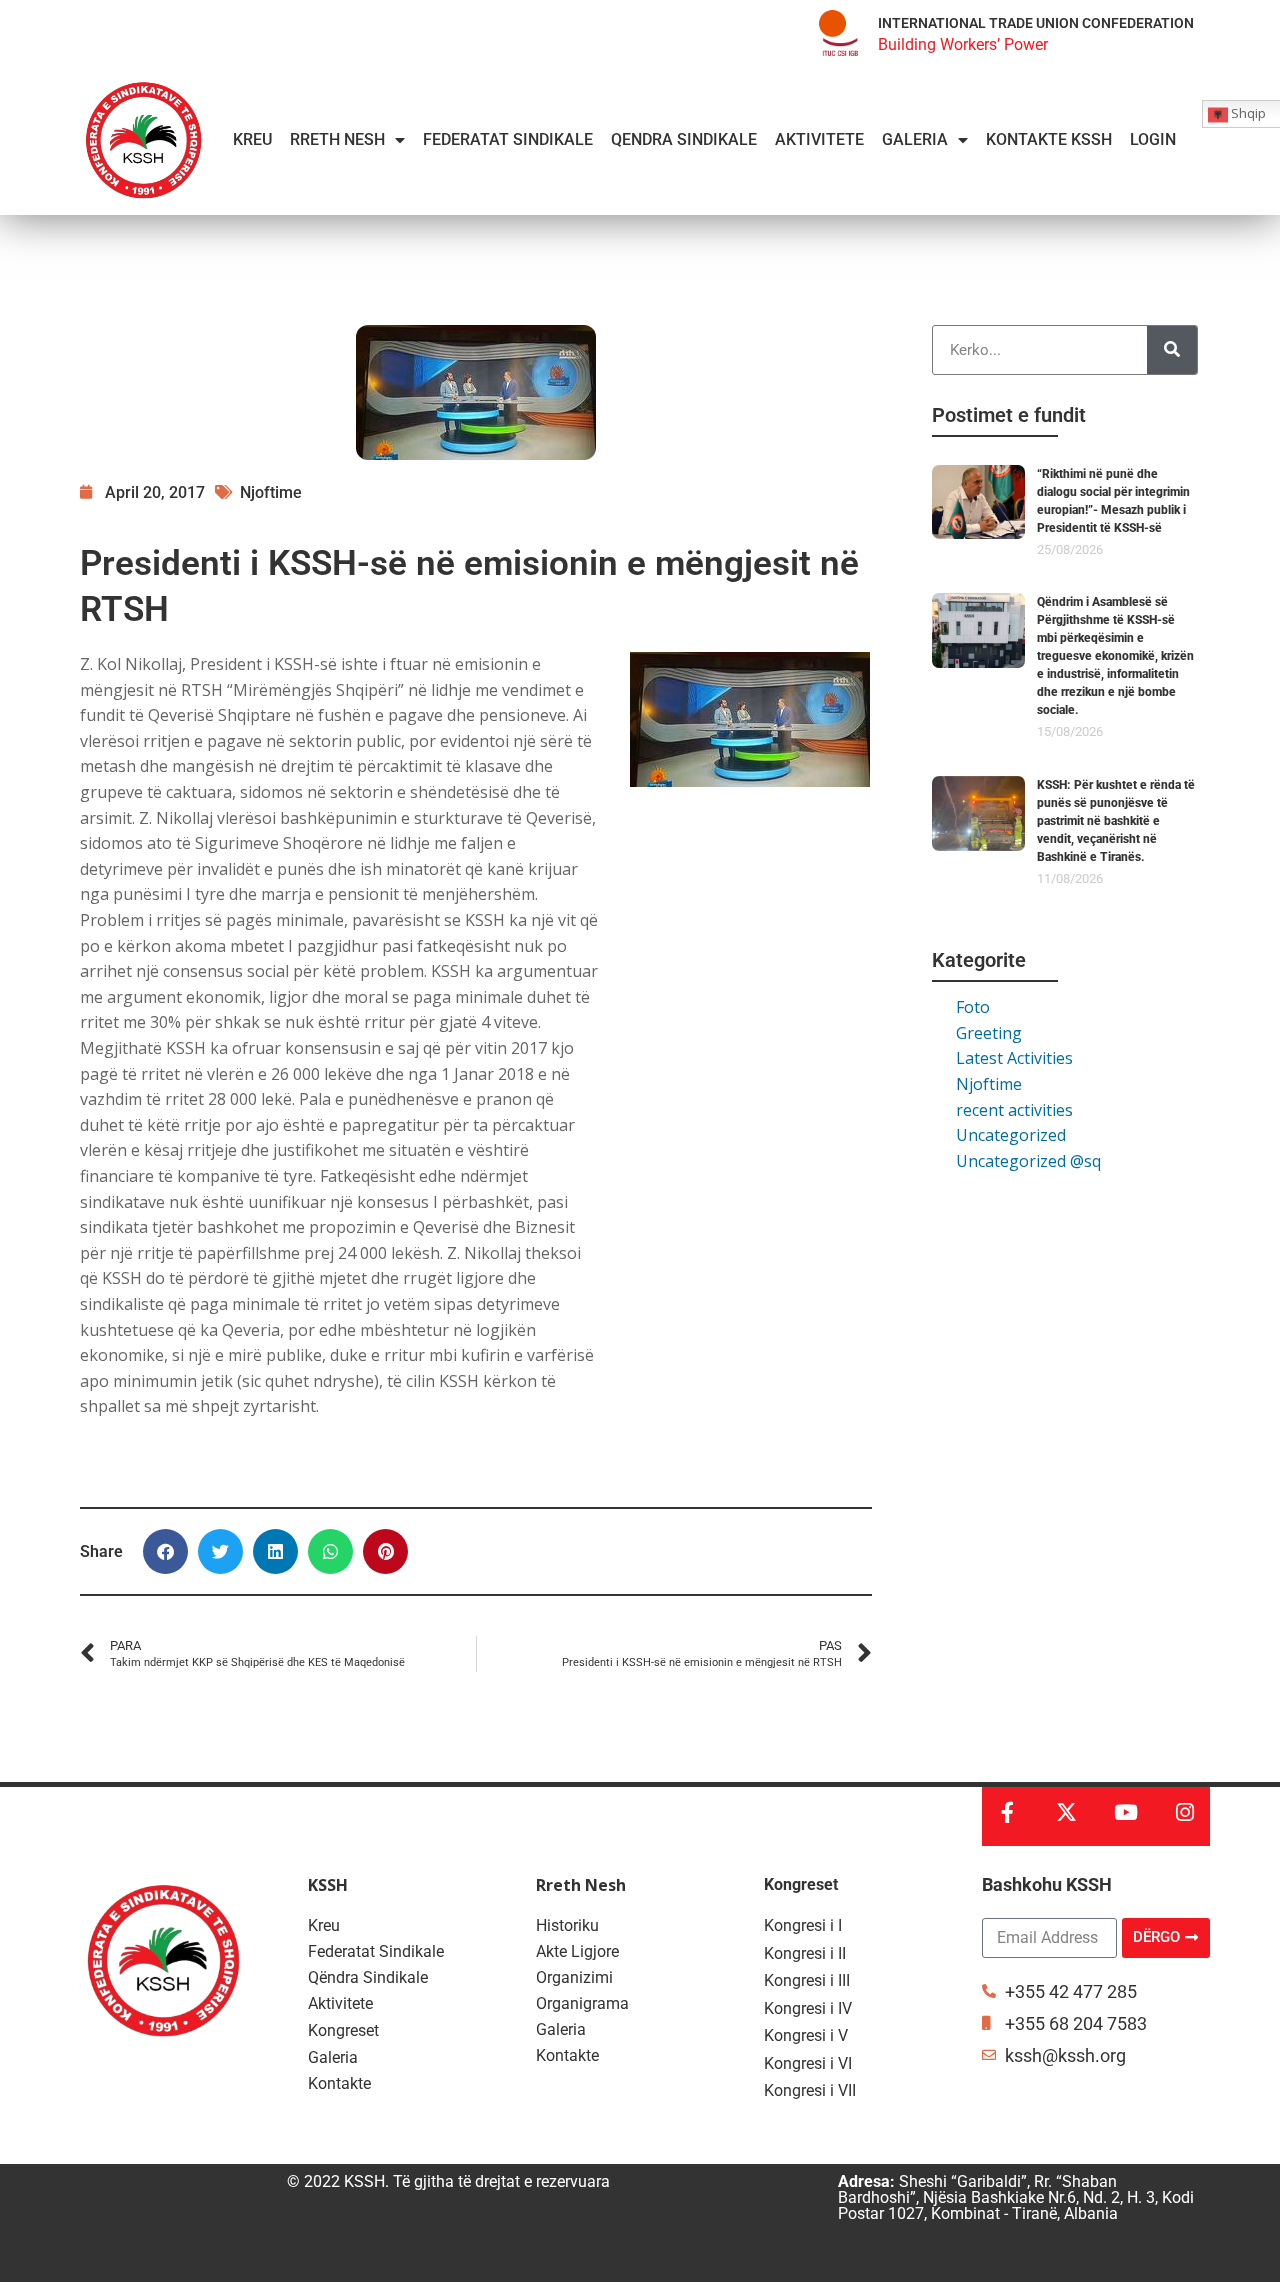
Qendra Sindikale (684, 139)
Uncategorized (1011, 1135)
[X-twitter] (1066, 1812)
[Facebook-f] (1007, 1812)
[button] (165, 1551)
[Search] (1172, 350)
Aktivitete (819, 139)
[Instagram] (1184, 1812)
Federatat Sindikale (508, 139)
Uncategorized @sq (1028, 1161)
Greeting (989, 1033)
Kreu (252, 139)
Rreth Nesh (337, 139)
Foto (973, 1007)
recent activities (1014, 1110)
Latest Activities (1014, 1058)
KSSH (328, 1885)
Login (1153, 139)
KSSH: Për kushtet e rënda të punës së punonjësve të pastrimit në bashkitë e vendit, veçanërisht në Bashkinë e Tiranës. (1116, 821)
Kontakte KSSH (1049, 139)
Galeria (915, 139)
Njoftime (989, 1084)
